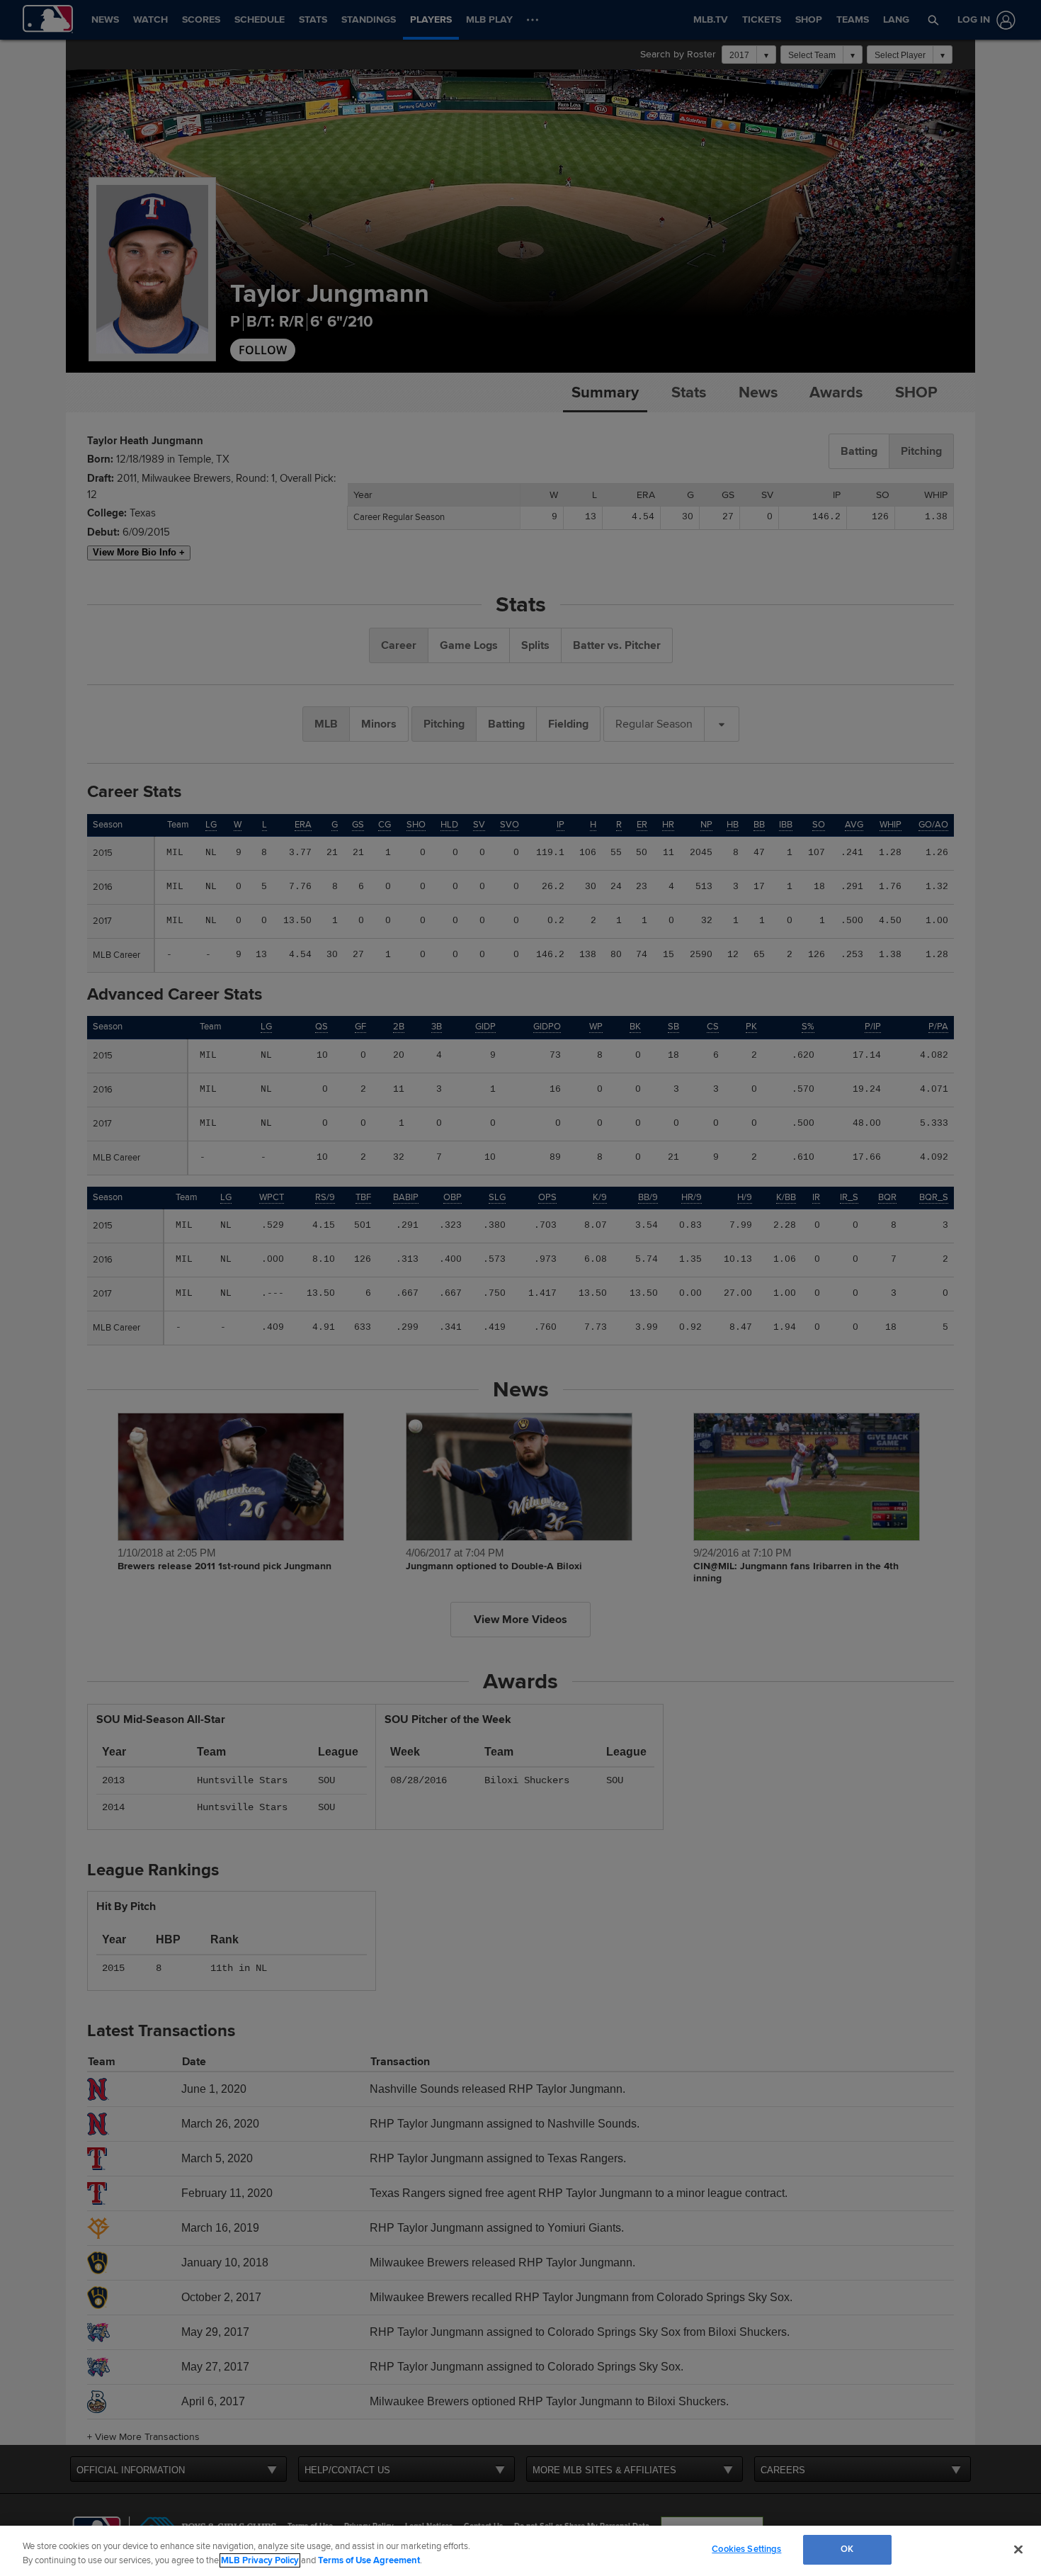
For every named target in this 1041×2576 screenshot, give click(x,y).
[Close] (1018, 2549)
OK (847, 2549)
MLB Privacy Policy (260, 2560)
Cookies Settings (746, 2549)
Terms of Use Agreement (369, 2560)
